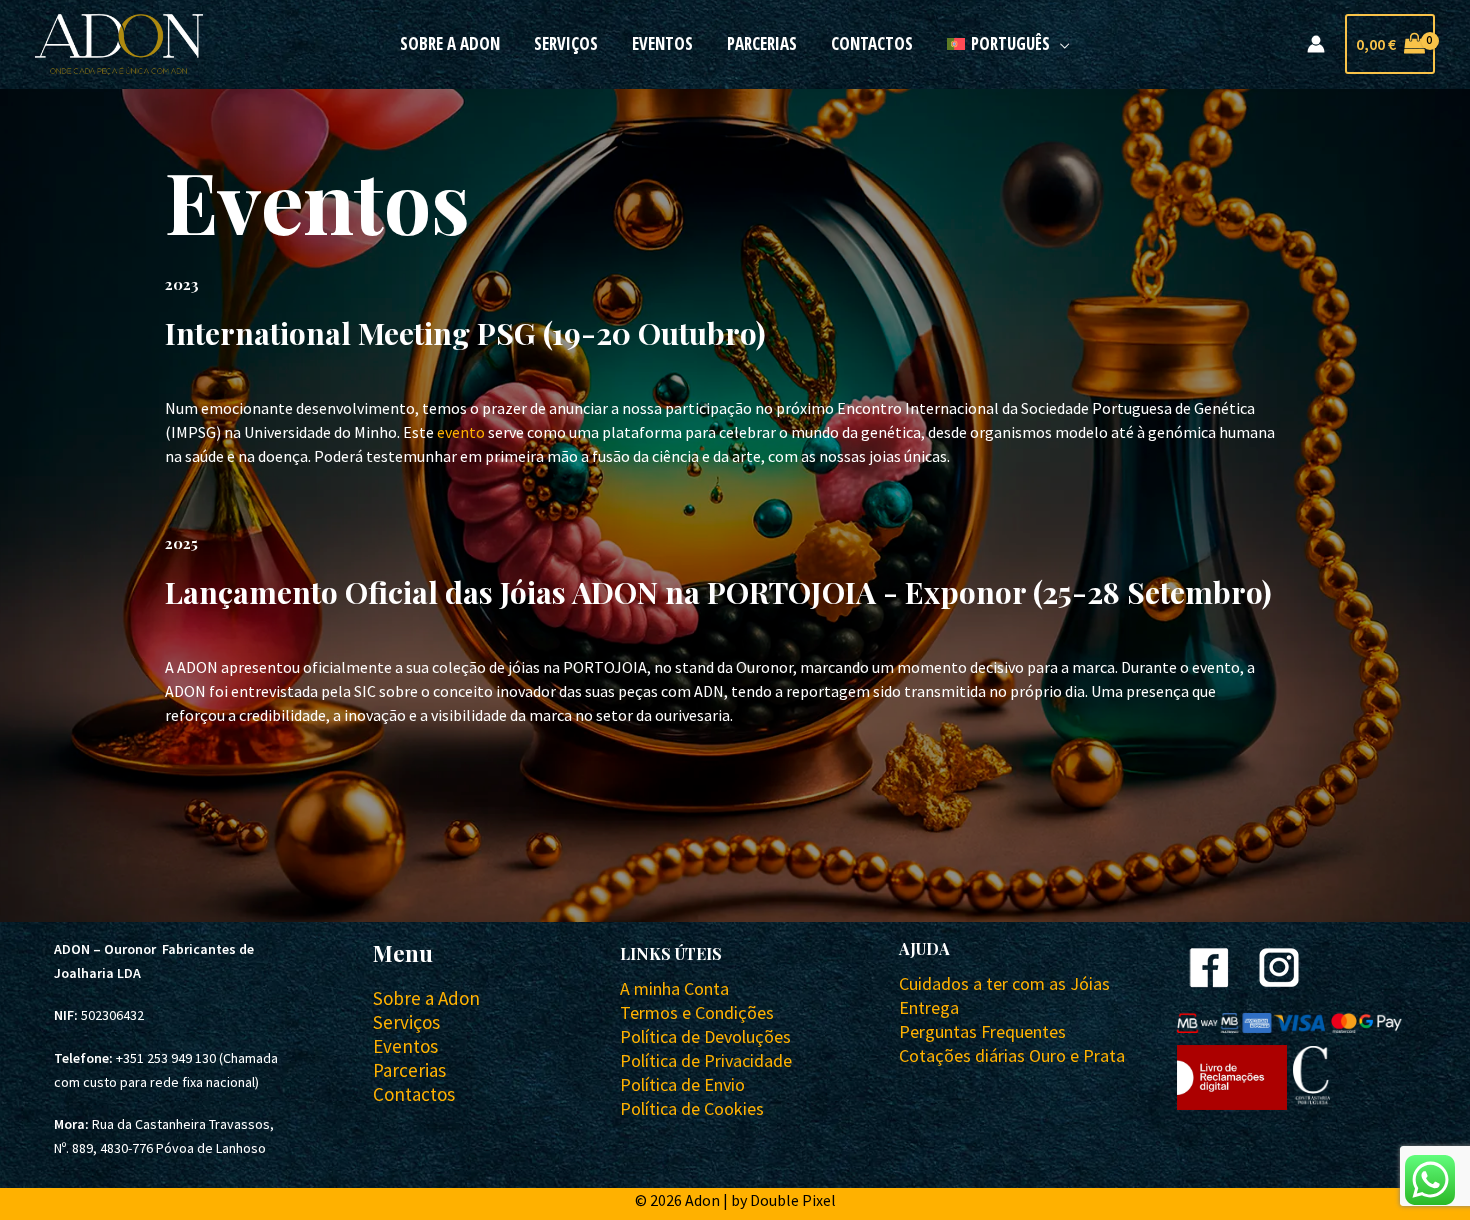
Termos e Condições (697, 1012)
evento (461, 432)
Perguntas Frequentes (982, 1031)
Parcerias (762, 43)
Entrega (929, 1007)
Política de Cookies (692, 1108)
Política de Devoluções (705, 1036)
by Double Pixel (783, 1200)
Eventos (662, 43)
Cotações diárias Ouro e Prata (1012, 1055)
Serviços (566, 43)
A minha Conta (674, 988)
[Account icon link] (1316, 44)
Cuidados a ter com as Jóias (1004, 983)
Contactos (872, 43)
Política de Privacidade (706, 1060)
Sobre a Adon (450, 43)
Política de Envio (682, 1084)
